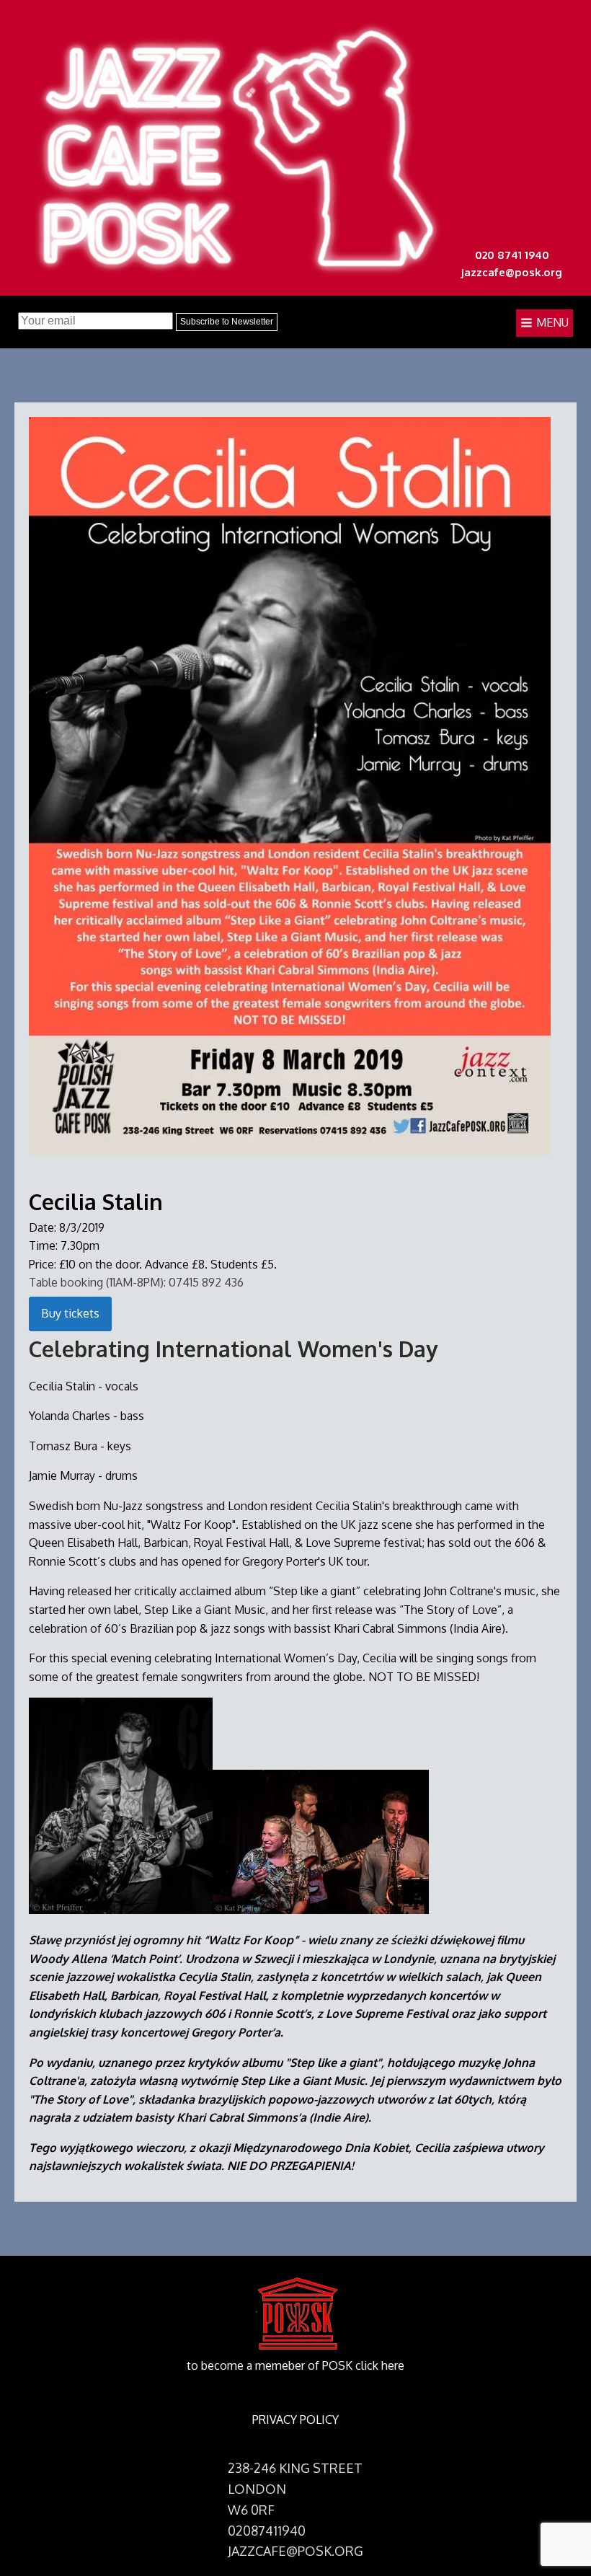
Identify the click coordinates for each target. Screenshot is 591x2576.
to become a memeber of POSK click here (295, 2365)
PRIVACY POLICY (295, 2420)
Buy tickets (70, 1313)
